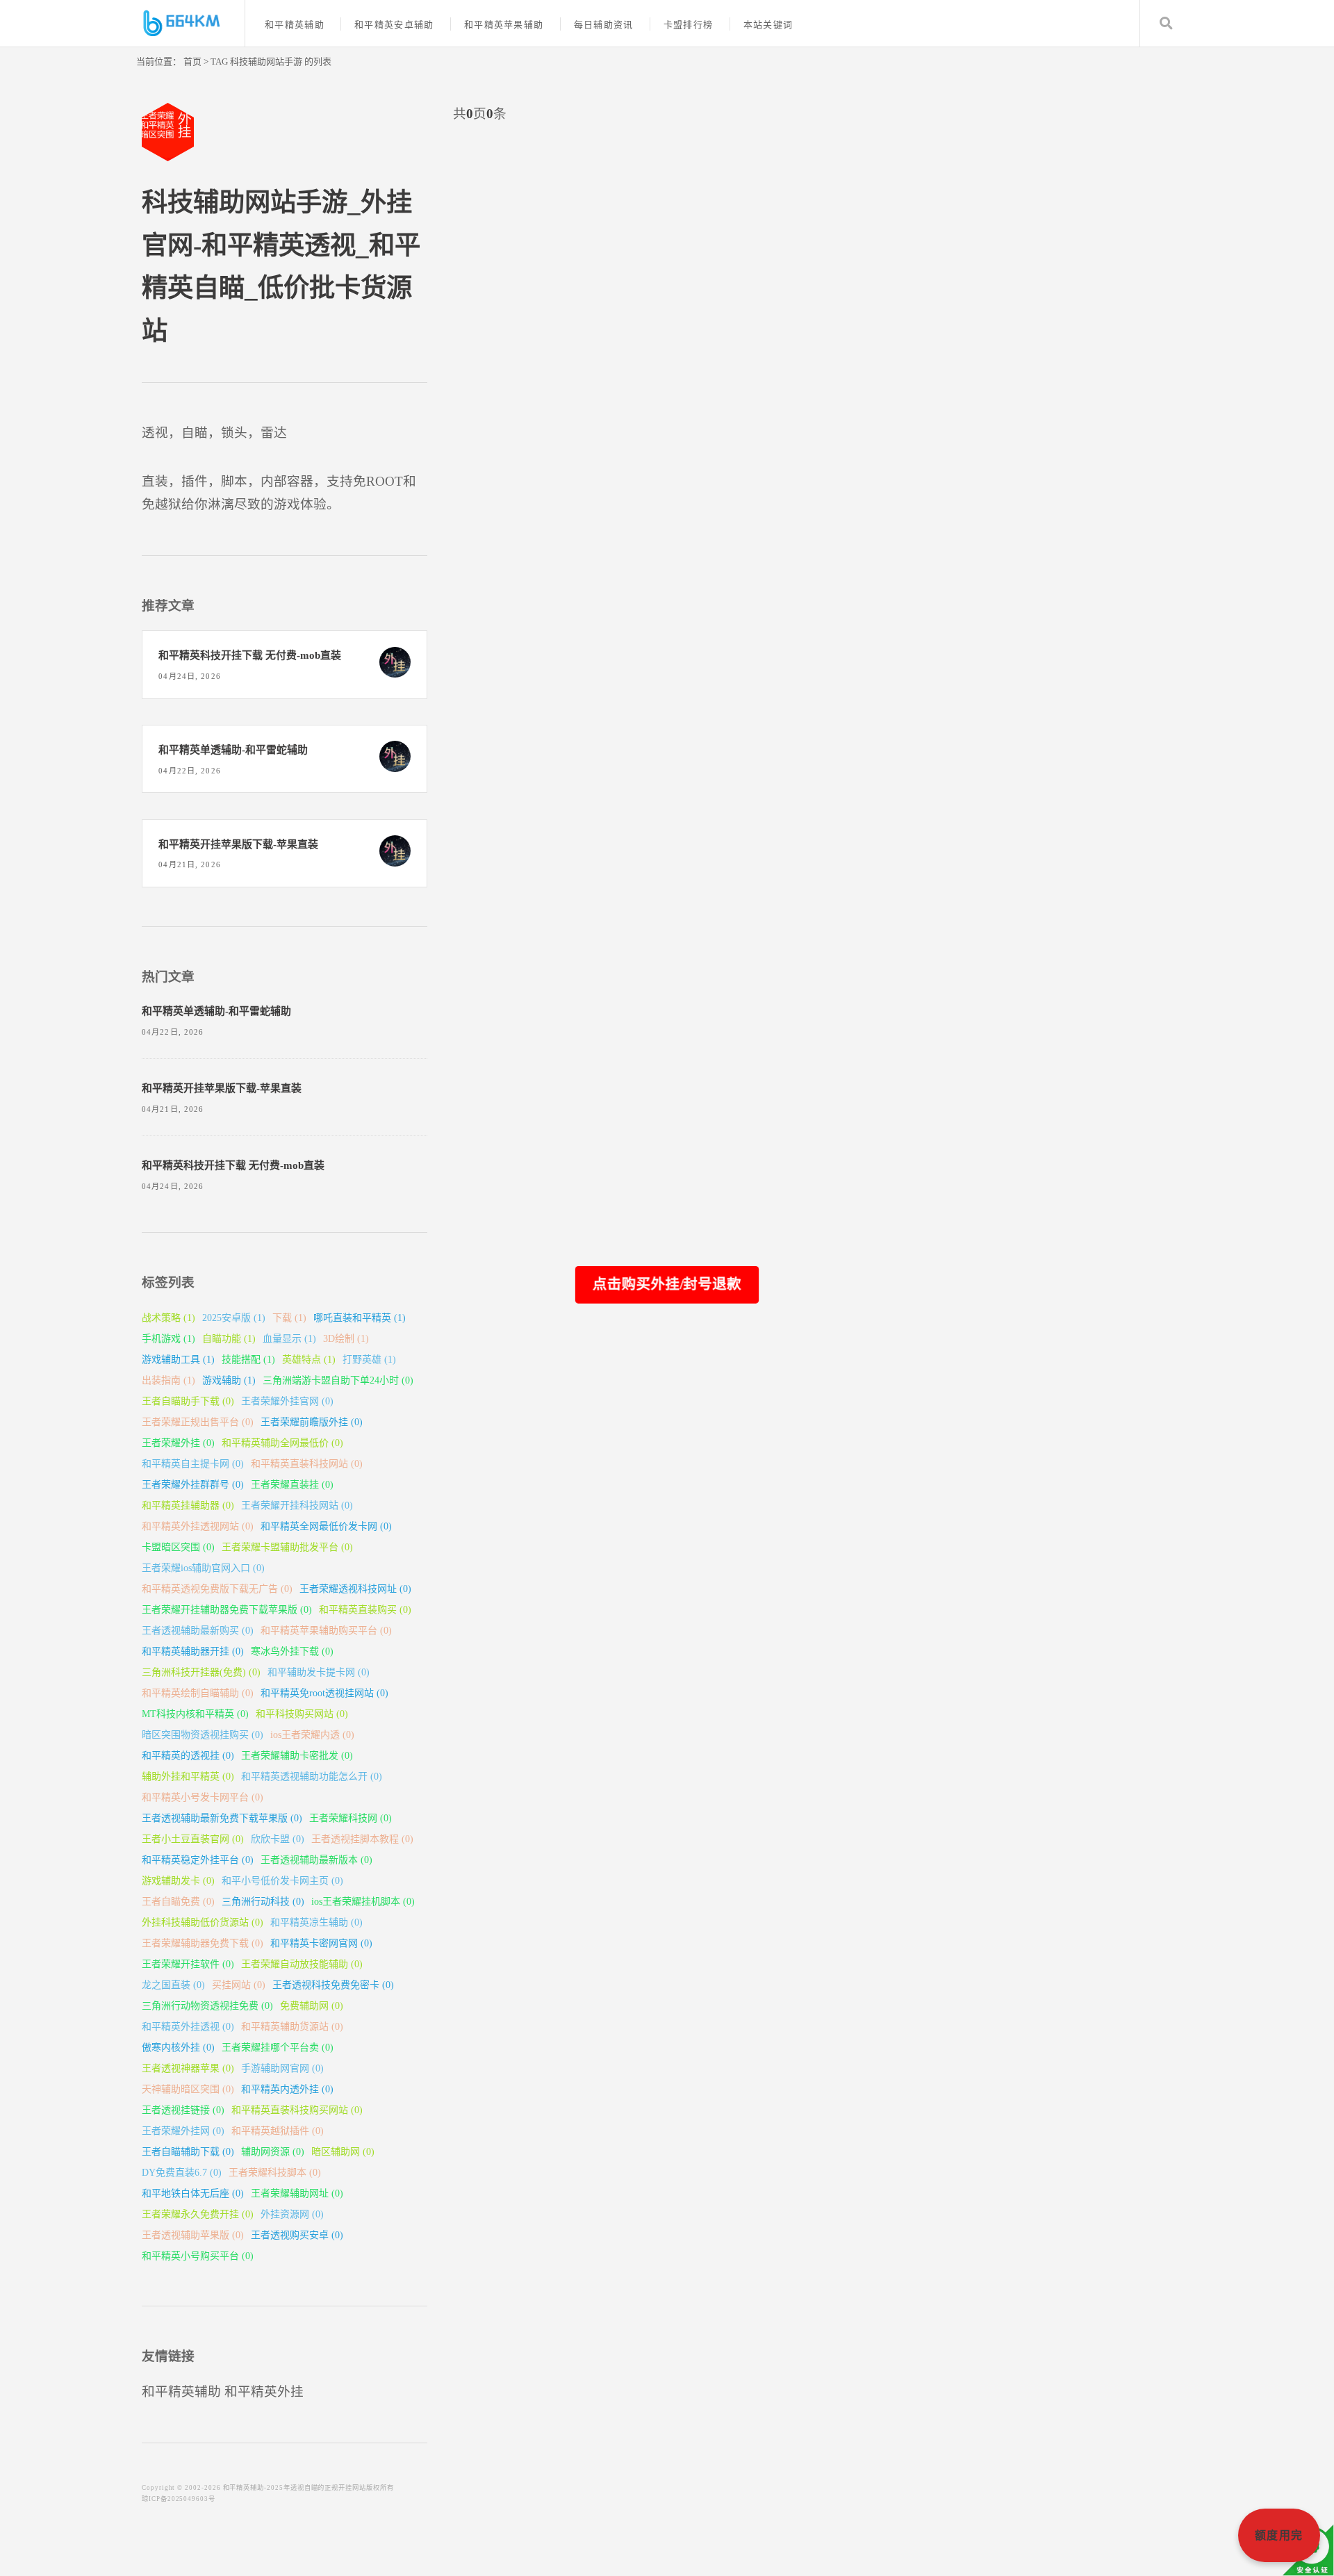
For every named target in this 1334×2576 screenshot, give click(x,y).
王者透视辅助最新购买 (198, 1631)
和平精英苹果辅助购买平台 (326, 1631)
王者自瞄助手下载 (188, 1401)
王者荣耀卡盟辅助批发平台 (287, 1547)
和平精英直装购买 (365, 1610)
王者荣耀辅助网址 (297, 2193)
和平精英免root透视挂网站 (324, 1693)
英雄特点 (309, 1360)
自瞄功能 (229, 1339)
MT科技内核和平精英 (195, 1714)
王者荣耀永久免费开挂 (198, 2214)
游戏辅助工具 (178, 1360)
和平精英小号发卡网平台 (203, 1797)
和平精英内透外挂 (287, 2089)
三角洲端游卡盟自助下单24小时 (338, 1380)
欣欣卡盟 (278, 1839)
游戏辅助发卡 (178, 1881)
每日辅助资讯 (604, 25)
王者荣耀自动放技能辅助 (302, 1964)
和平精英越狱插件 (278, 2131)
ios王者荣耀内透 (312, 1735)
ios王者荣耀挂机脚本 (363, 1902)
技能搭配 (248, 1360)
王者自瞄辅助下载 (188, 2152)
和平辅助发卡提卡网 (319, 1672)
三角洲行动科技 (263, 1902)
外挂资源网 (292, 2214)
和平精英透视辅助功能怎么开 (312, 1777)
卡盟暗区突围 (178, 1547)
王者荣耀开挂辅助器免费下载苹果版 (227, 1610)
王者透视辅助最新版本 (316, 1860)
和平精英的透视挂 (188, 1756)
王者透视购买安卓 (297, 2235)
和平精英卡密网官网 (321, 1943)
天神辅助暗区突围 (188, 2089)
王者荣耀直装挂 (292, 1485)
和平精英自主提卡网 (193, 1464)
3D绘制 (346, 1339)
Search (1166, 23)
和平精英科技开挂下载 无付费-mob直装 (250, 655)
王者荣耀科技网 (351, 1818)
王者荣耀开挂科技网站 (297, 1506)
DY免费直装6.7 (182, 2173)
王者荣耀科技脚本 (275, 2173)
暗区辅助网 (343, 2152)
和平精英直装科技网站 (307, 1464)
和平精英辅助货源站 (292, 2027)
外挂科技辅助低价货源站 (203, 1922)
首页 (192, 61)
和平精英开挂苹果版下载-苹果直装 (238, 844)
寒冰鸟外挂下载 (292, 1651)
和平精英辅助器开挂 (193, 1651)
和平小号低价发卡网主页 (282, 1881)
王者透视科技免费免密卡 (333, 1985)
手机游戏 (168, 1339)
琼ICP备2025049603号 (179, 2499)
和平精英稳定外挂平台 (198, 1860)
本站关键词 (768, 25)
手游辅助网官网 (282, 2068)
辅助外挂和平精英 (188, 1777)
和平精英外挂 (264, 2392)
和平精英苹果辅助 (504, 25)
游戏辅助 (229, 1380)
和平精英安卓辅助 (394, 25)
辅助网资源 (273, 2152)
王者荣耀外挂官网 (287, 1401)
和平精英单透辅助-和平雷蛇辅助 (233, 750)
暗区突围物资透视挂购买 (203, 1735)
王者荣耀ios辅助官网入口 (203, 1568)
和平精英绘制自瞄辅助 (198, 1693)
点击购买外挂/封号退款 (667, 1283)
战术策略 (168, 1318)
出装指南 (168, 1380)
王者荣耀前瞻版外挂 (312, 1422)
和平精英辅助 (295, 25)
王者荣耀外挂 (178, 1443)
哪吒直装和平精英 (360, 1318)
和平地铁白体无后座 (193, 2193)
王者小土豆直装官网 (193, 1839)
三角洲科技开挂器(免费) (201, 1672)
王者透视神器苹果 (188, 2068)
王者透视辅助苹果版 (193, 2235)
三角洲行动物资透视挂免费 (207, 2006)
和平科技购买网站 (302, 1714)
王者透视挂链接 (183, 2110)
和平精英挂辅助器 (188, 1506)
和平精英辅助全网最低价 (282, 1443)
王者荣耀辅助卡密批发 (297, 1756)
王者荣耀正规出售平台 (198, 1422)
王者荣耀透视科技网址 (355, 1589)
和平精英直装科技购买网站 (297, 2110)
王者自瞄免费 (178, 1902)
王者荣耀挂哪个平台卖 (278, 2048)
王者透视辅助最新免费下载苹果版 (222, 1818)
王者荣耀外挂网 (183, 2131)
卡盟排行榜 (689, 25)
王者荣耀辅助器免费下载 (203, 1943)
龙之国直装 (173, 1985)
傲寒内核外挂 (178, 2048)
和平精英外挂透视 (188, 2027)
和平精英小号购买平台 (198, 2256)
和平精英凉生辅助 (316, 1922)
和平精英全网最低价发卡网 (326, 1526)
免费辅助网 (312, 2006)
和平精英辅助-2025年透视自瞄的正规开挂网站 (295, 2488)
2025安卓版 (234, 1318)
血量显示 (289, 1339)
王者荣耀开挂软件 (188, 1964)
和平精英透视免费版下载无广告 (217, 1589)
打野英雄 (369, 1360)
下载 (289, 1318)
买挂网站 (239, 1985)
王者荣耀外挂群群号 (193, 1485)
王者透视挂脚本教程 (362, 1839)
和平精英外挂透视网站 (198, 1526)
